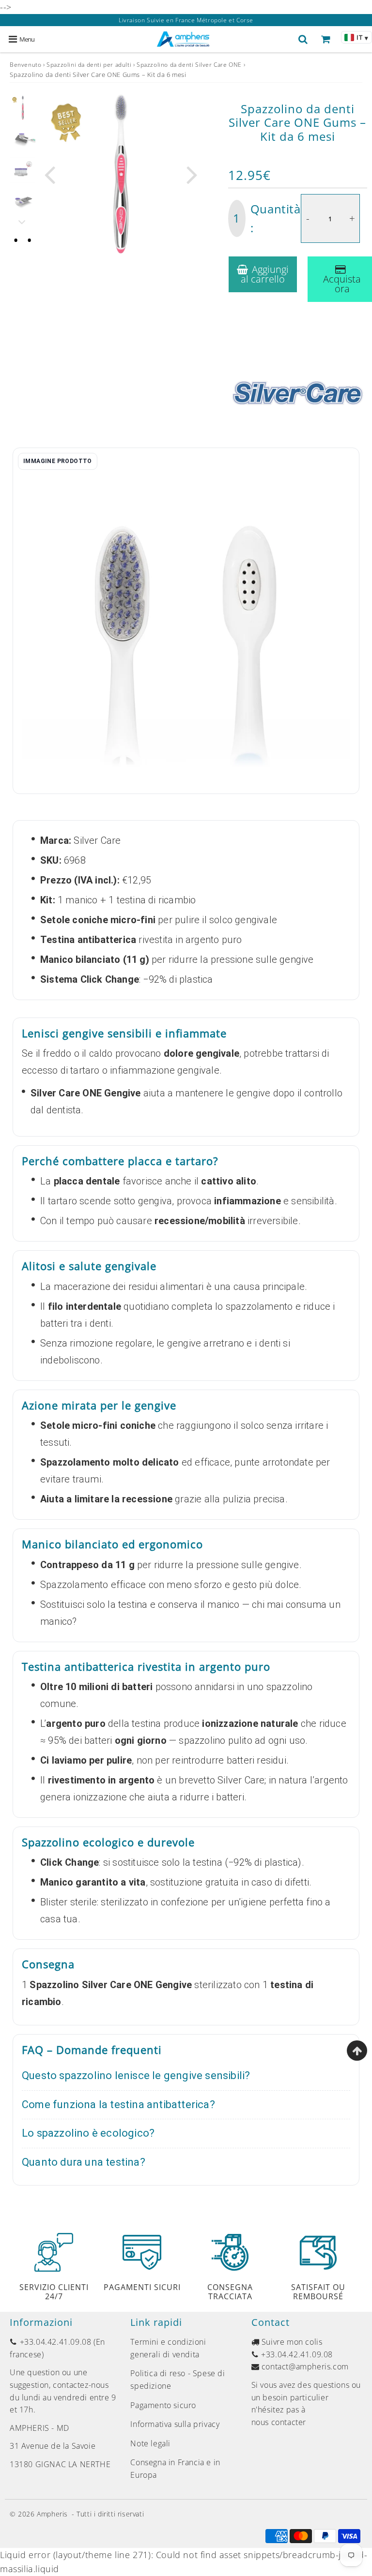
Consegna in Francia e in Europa (175, 2469)
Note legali (150, 2443)
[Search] (303, 39)
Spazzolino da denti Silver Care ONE (189, 65)
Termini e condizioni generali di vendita (168, 2348)
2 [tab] (30, 240)
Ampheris (52, 2514)
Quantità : (267, 218)
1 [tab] (16, 240)
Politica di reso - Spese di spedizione (178, 2380)
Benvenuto (25, 65)
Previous (49, 173)
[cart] (326, 39)
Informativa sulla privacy (175, 2424)
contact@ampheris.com (305, 2366)
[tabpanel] (23, 108)
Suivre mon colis (292, 2342)
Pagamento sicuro (163, 2405)
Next (192, 173)
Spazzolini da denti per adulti (89, 65)
